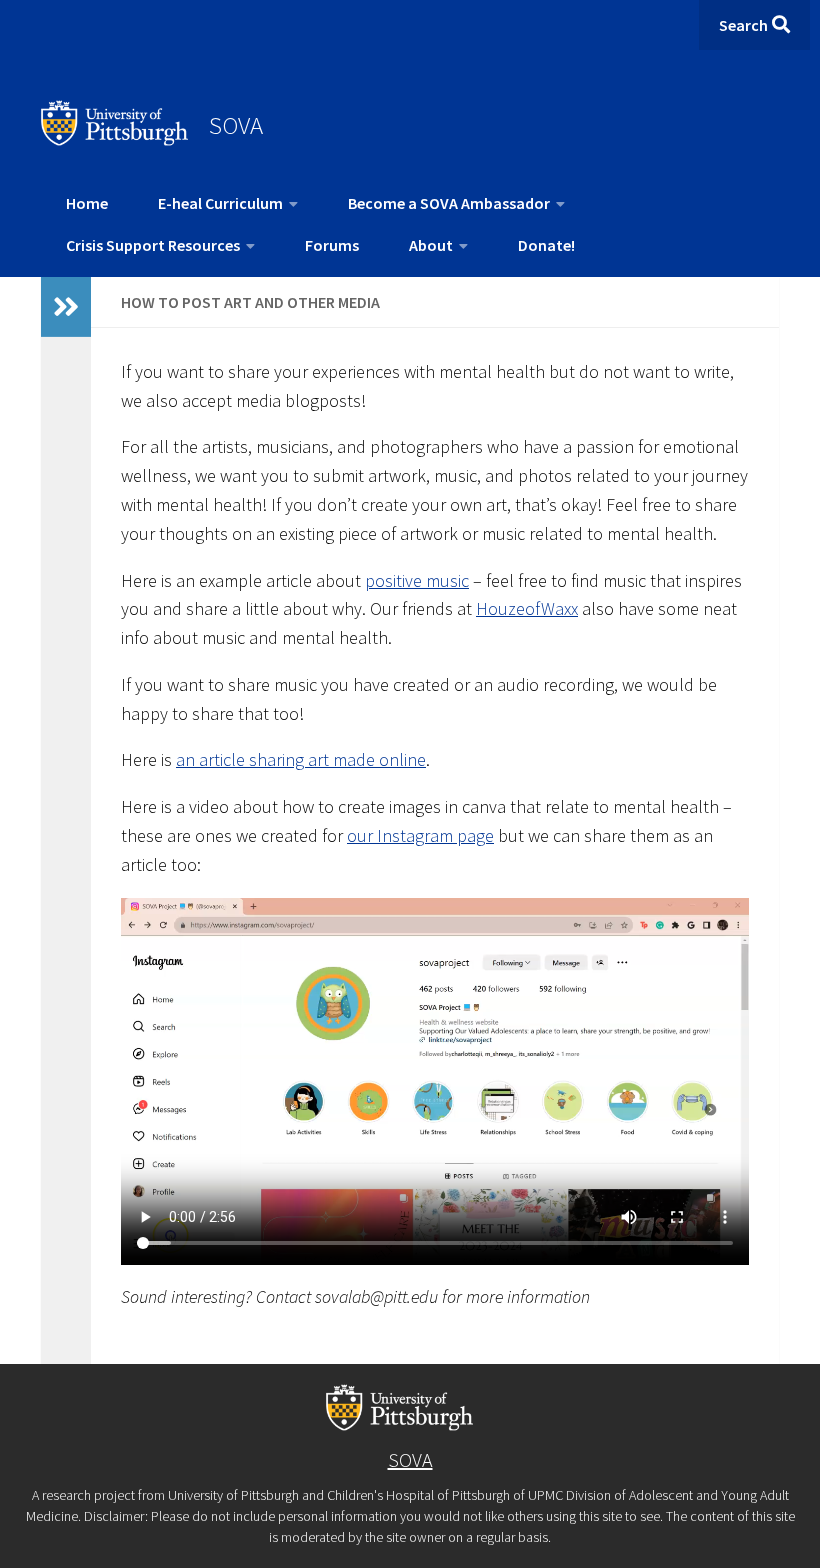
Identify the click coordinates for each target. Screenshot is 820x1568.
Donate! (546, 245)
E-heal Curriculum (220, 203)
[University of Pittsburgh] (115, 140)
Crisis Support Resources (153, 245)
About (431, 245)
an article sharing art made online (301, 759)
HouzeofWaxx (527, 608)
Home (87, 203)
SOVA (236, 125)
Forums (332, 245)
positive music (417, 580)
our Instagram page (420, 835)
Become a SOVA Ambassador (449, 203)
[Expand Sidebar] (66, 307)
